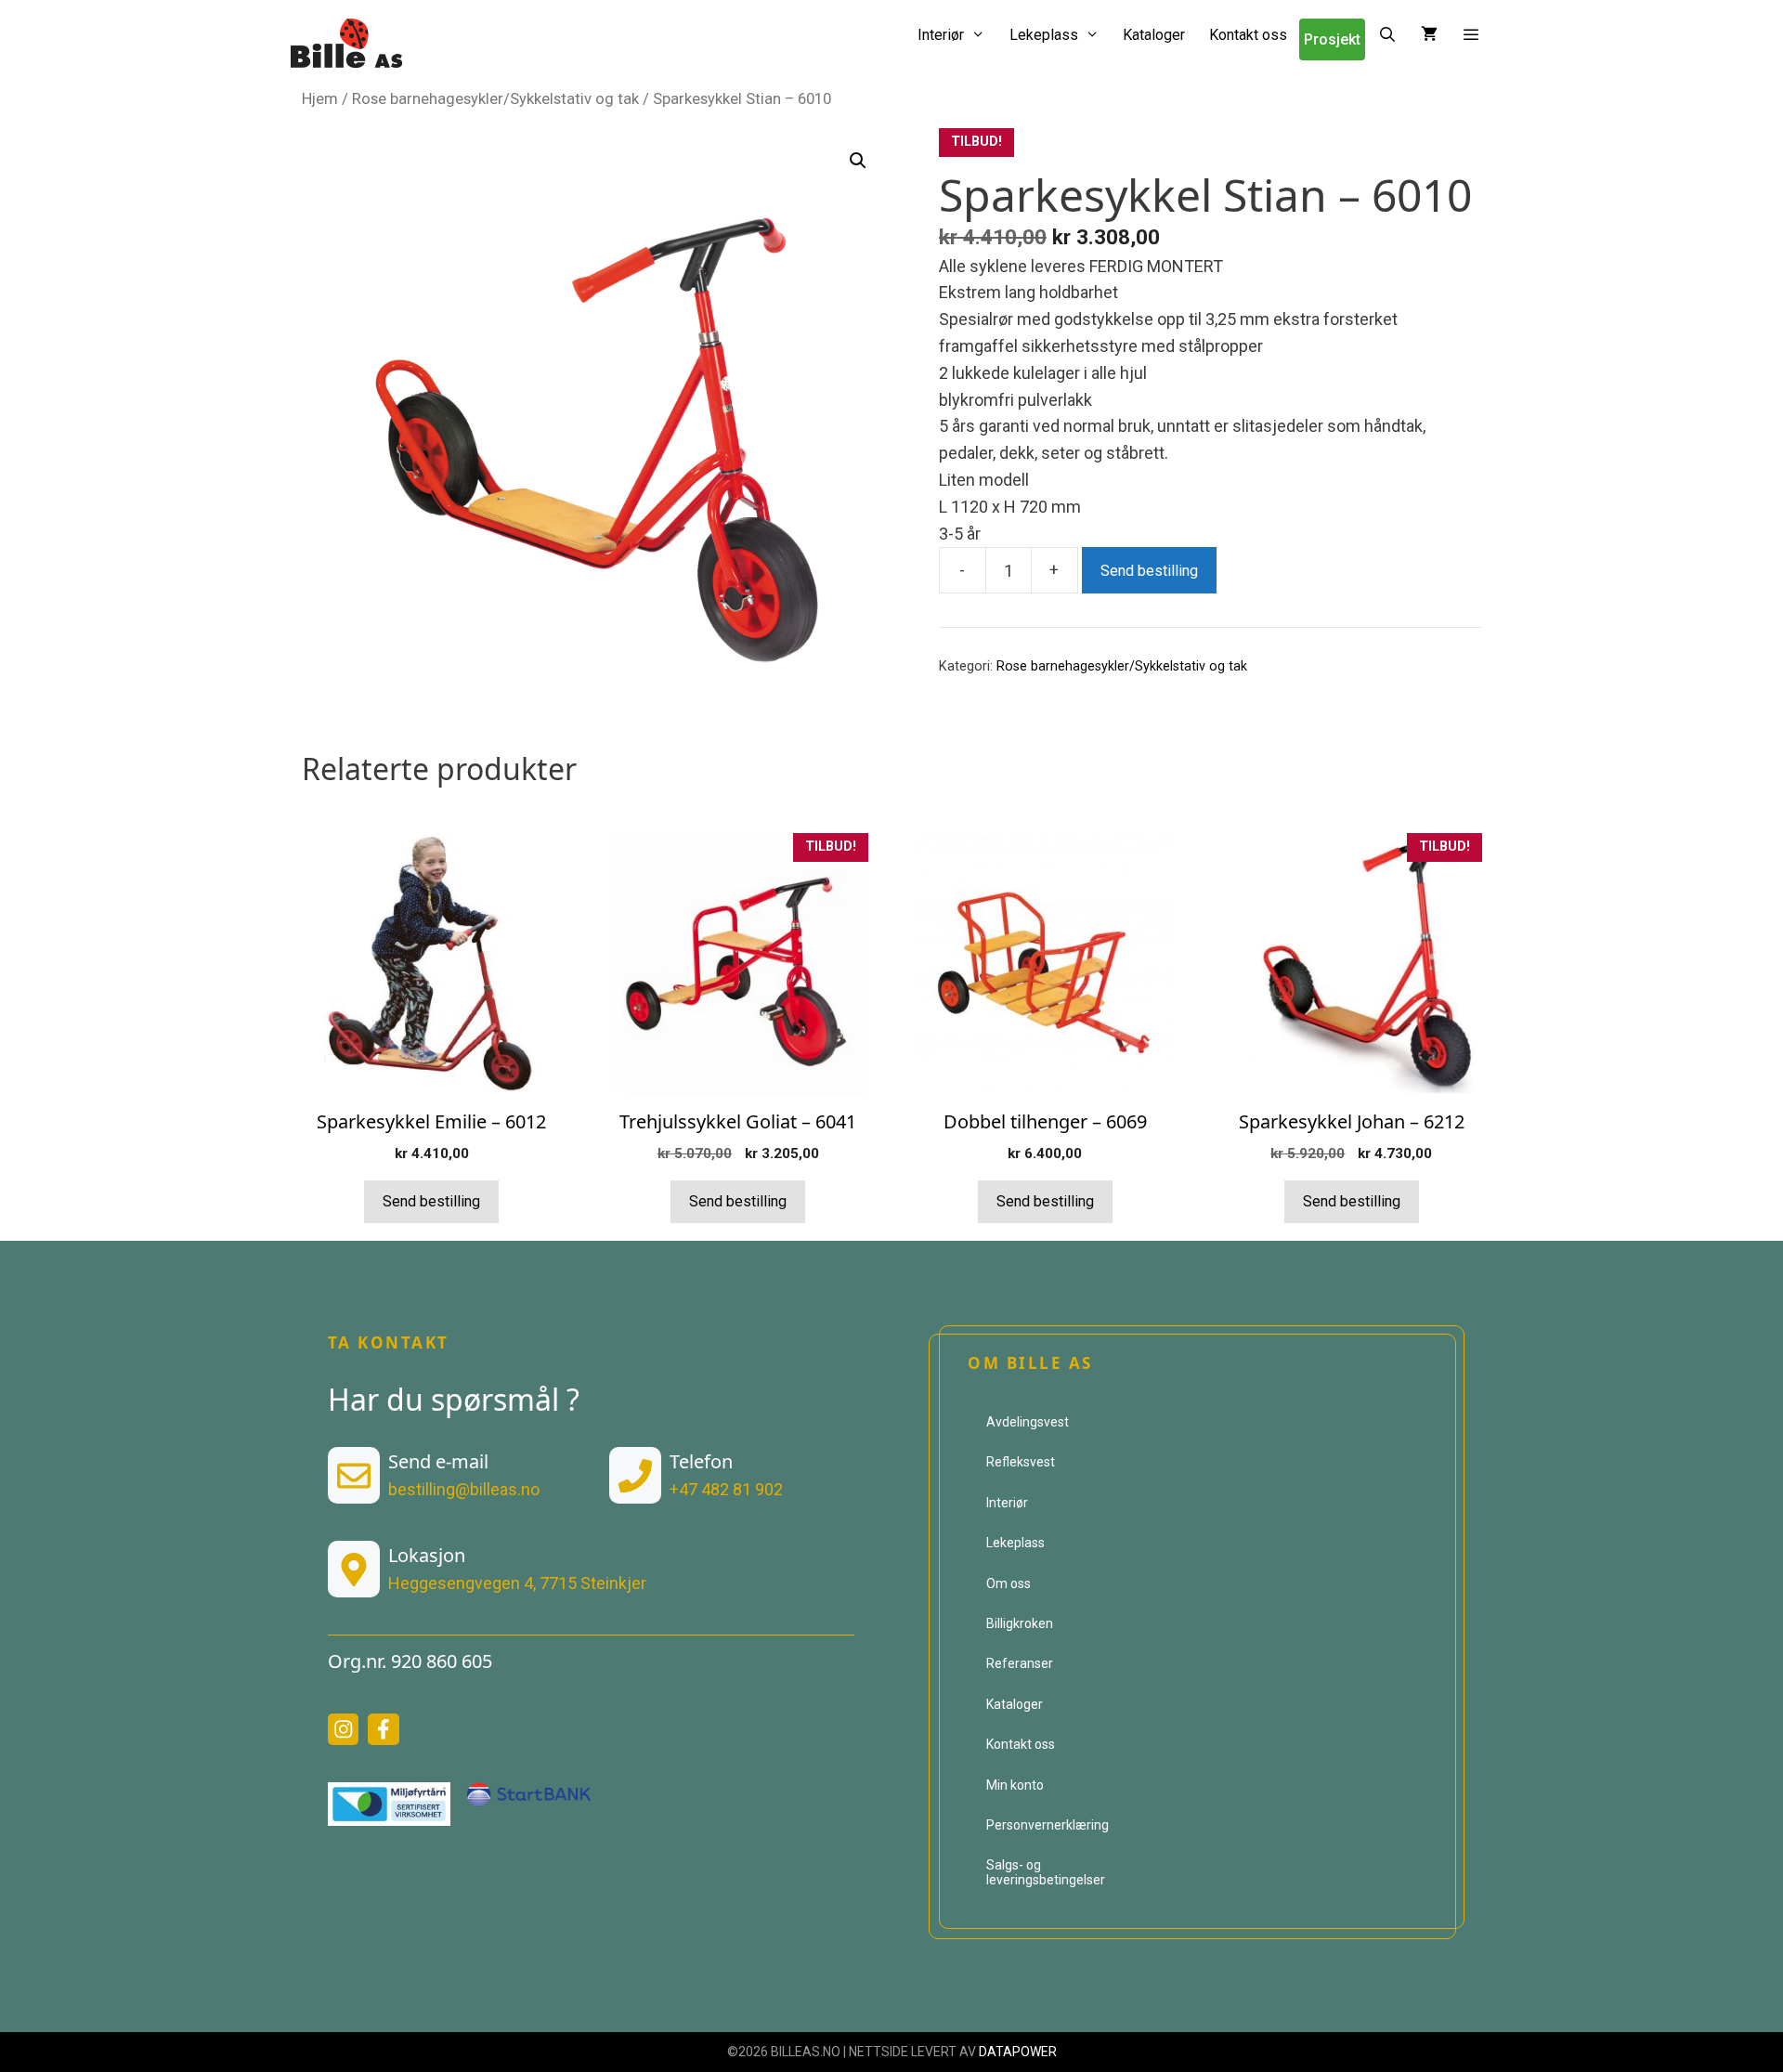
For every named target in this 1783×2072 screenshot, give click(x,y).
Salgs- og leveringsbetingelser (1046, 1872)
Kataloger (1154, 35)
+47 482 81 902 (726, 1489)
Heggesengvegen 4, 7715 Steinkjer (517, 1583)
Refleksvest (1021, 1462)
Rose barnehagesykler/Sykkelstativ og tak (495, 99)
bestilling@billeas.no (464, 1489)
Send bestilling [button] (431, 1201)
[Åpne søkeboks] (1387, 35)
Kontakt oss (1248, 35)
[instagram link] (344, 1729)
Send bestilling (1149, 571)
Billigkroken (1020, 1623)
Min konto (1015, 1785)
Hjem (320, 99)
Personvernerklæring (1048, 1825)
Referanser (1020, 1663)
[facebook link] (384, 1729)
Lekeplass (1044, 35)
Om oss (1009, 1583)
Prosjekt (1332, 39)
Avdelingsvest (1028, 1422)
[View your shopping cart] (1429, 35)
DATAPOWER (1018, 2052)
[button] (1471, 35)
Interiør (941, 35)
